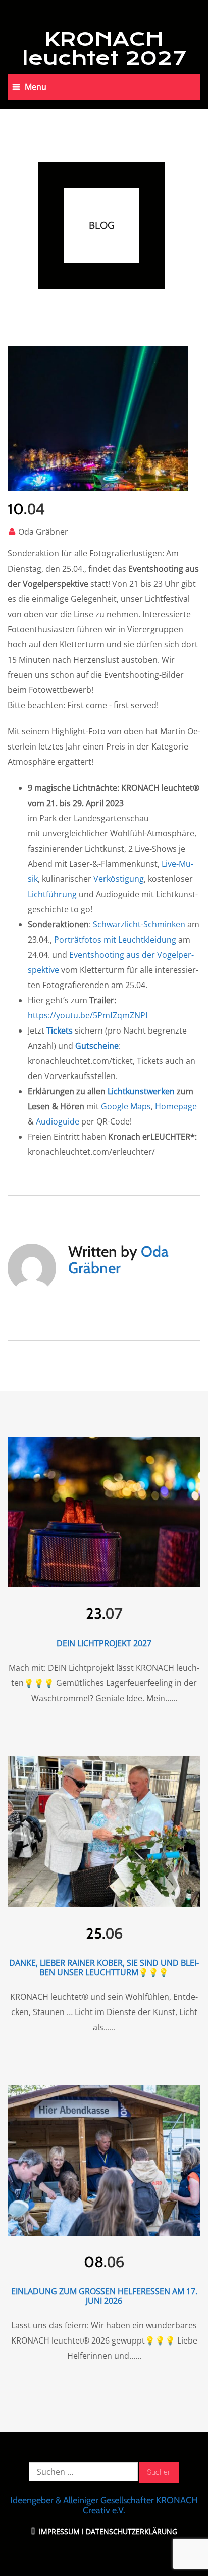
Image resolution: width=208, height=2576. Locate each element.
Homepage (176, 1106)
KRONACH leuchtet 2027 (104, 49)
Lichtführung (52, 894)
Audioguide (58, 1121)
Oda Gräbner (43, 532)
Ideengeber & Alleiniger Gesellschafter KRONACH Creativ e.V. (104, 2505)
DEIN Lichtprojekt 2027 (104, 1643)
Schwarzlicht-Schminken (139, 924)
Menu (36, 87)
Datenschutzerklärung (132, 2531)
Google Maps (126, 1106)
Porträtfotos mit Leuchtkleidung (115, 940)
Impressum (58, 2531)
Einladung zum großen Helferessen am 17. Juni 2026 (104, 2296)
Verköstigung (119, 879)
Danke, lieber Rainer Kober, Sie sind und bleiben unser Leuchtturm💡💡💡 (104, 1968)
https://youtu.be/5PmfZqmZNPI (88, 1015)
